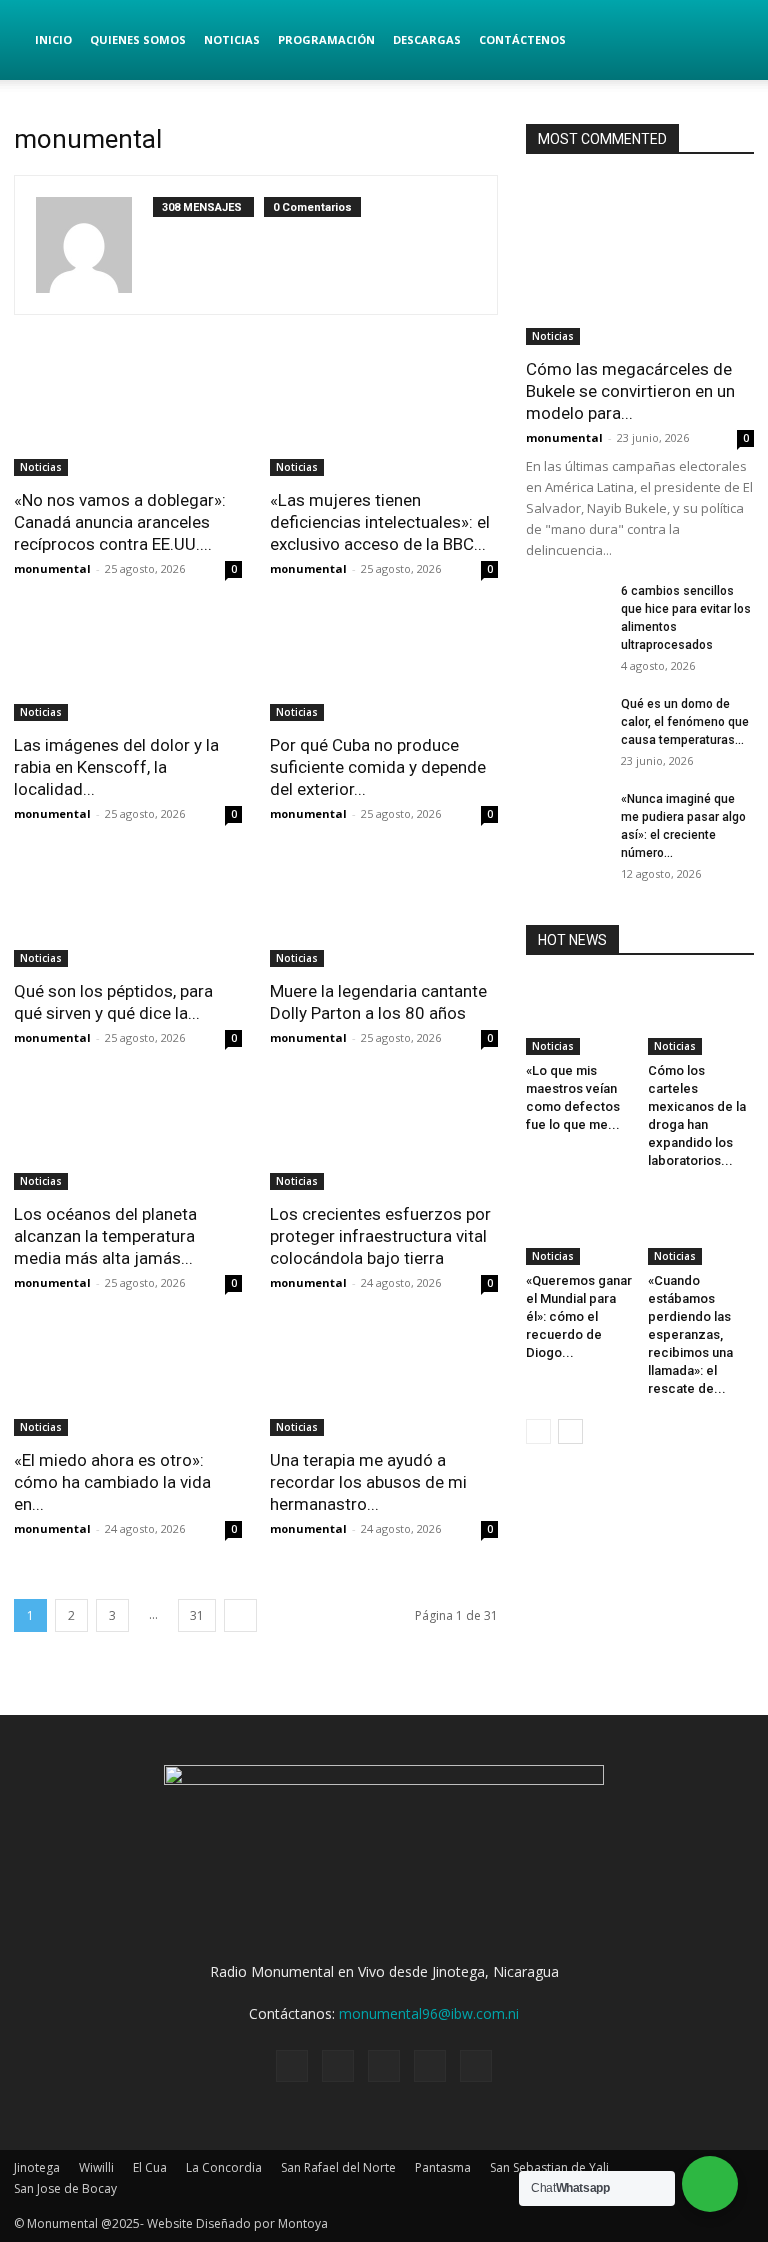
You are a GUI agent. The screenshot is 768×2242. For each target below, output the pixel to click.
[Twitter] (338, 2066)
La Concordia (224, 2167)
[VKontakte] (430, 2066)
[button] (730, 40)
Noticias (232, 39)
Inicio (53, 39)
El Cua (150, 2167)
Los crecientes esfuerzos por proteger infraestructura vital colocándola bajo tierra (380, 1236)
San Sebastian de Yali (549, 2167)
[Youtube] (476, 2066)
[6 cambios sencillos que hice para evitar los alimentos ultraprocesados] (566, 610)
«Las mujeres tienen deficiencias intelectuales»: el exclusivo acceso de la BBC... (380, 522)
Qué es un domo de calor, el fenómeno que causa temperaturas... (685, 722)
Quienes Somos (138, 39)
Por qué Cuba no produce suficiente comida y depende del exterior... (378, 767)
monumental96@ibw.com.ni (429, 2013)
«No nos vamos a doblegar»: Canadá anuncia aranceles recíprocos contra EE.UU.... (120, 522)
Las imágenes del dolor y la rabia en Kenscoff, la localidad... (116, 767)
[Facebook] (292, 2066)
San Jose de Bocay (65, 2188)
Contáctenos (522, 39)
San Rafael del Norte (338, 2167)
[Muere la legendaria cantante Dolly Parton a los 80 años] (384, 910)
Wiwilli (96, 2167)
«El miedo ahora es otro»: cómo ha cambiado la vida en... (112, 1482)
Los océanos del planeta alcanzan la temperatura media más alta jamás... (105, 1236)
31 (197, 1615)
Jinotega (37, 2167)
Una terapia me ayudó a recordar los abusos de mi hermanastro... (368, 1482)
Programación (326, 39)
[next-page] (240, 1615)
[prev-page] (538, 1431)
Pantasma (443, 2167)
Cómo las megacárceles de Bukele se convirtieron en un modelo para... (630, 391)
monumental (52, 568)
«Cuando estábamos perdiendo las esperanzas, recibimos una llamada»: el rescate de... (690, 1334)
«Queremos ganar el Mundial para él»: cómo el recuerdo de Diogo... (579, 1316)
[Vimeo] (384, 2066)
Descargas (427, 39)
